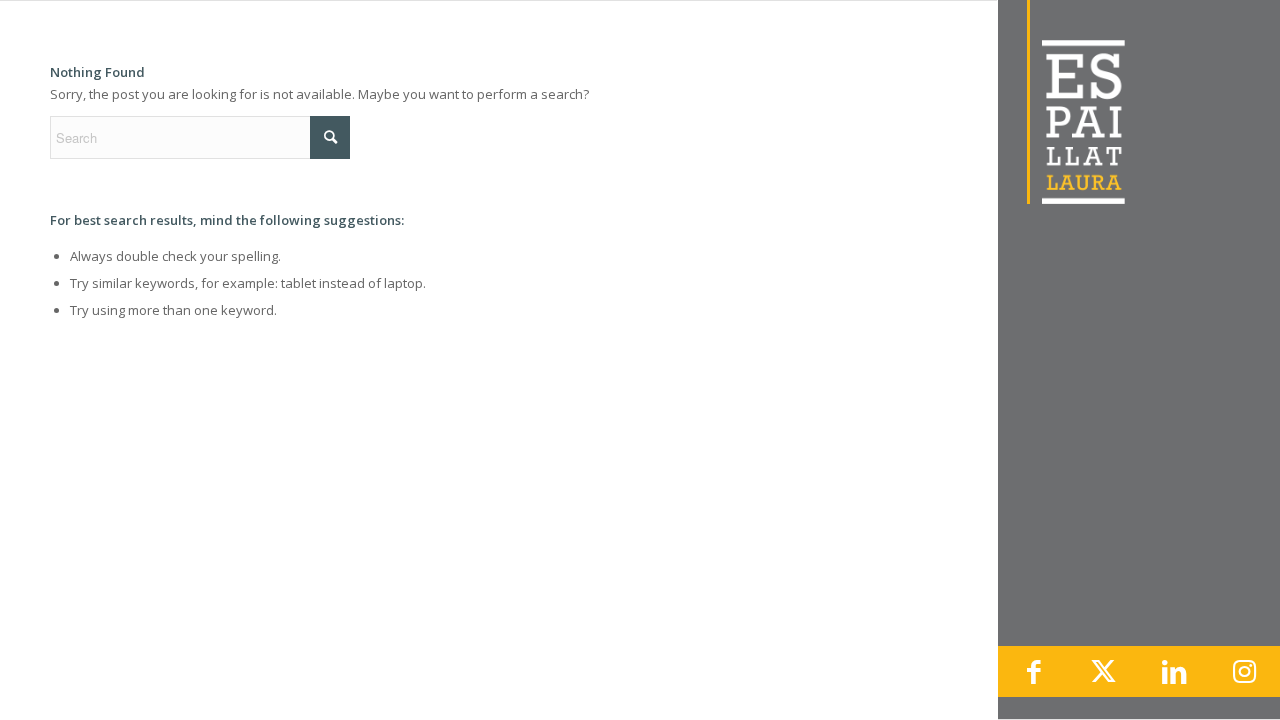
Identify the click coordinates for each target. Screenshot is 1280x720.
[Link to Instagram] (1245, 671)
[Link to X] (1104, 671)
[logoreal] (1139, 102)
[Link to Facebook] (1033, 671)
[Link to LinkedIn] (1174, 671)
